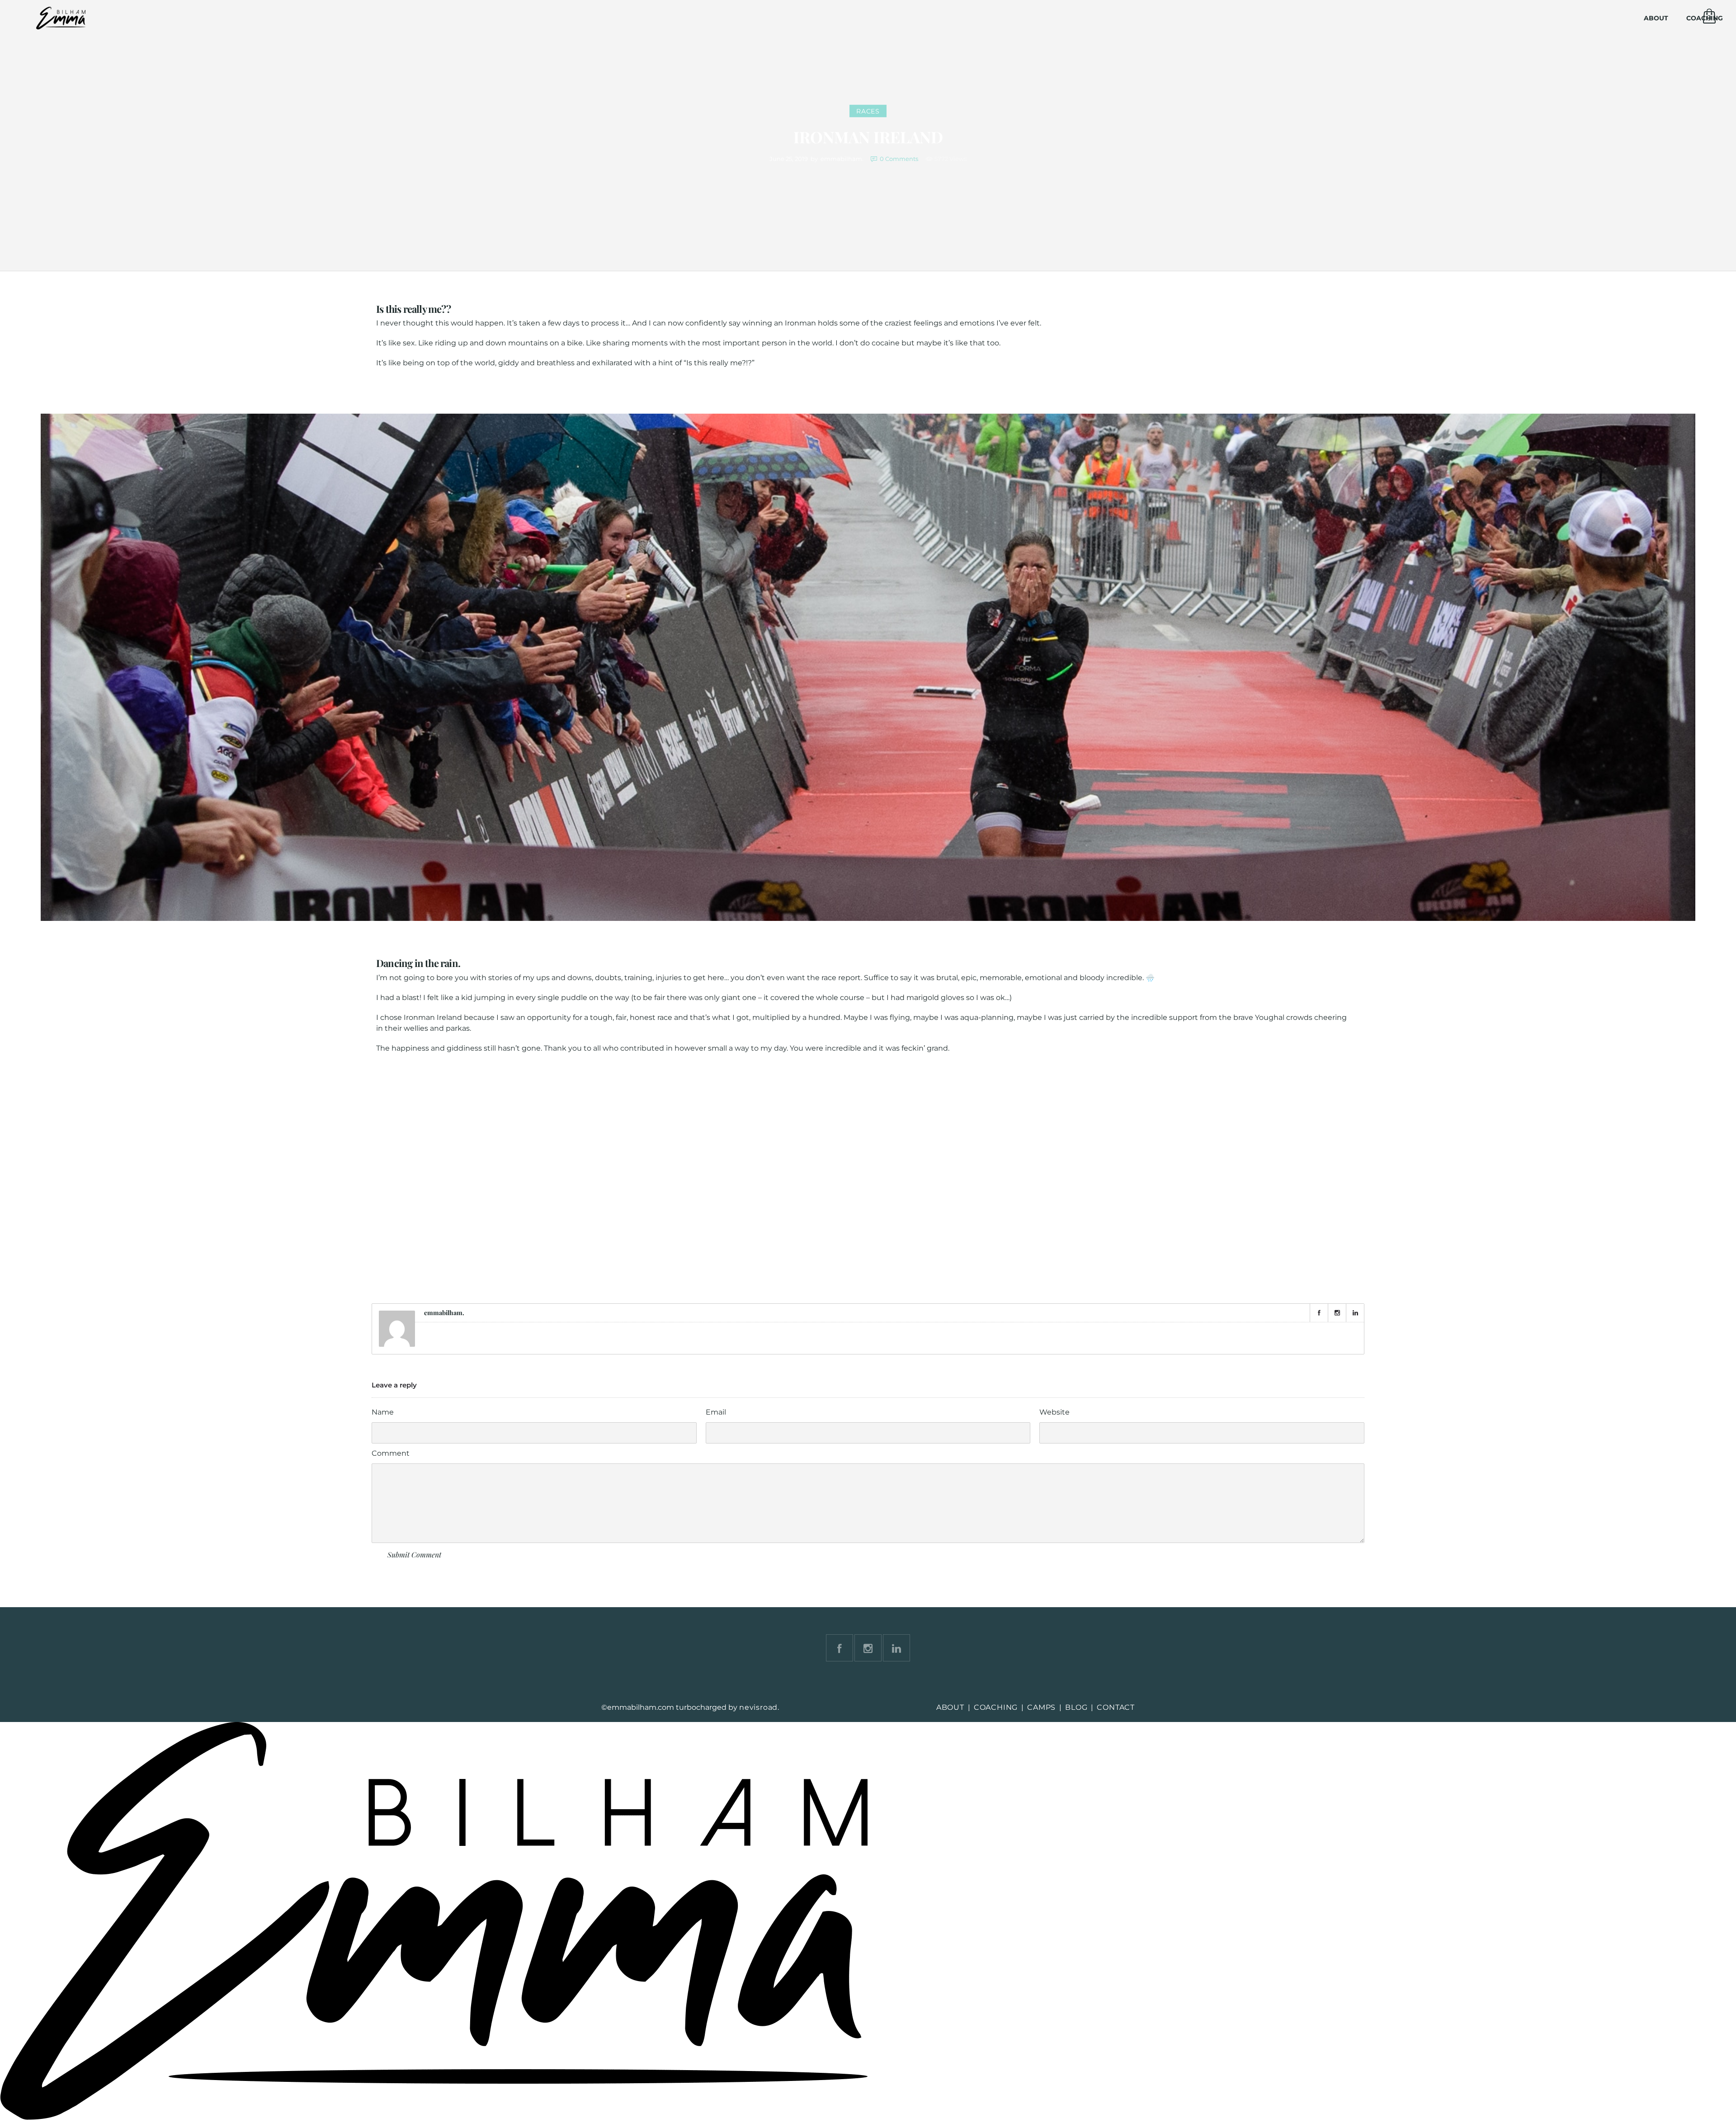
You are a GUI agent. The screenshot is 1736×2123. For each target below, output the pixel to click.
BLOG (1076, 1707)
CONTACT (1116, 1707)
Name (383, 1412)
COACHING (996, 1707)
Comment (391, 1453)
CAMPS (1041, 1707)
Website (1054, 1412)
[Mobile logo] (434, 2117)
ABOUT (1656, 18)
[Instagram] (1337, 1313)
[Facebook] (1319, 1313)
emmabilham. (842, 159)
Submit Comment (414, 1555)
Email (716, 1412)
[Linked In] (1355, 1313)
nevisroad (758, 1707)
